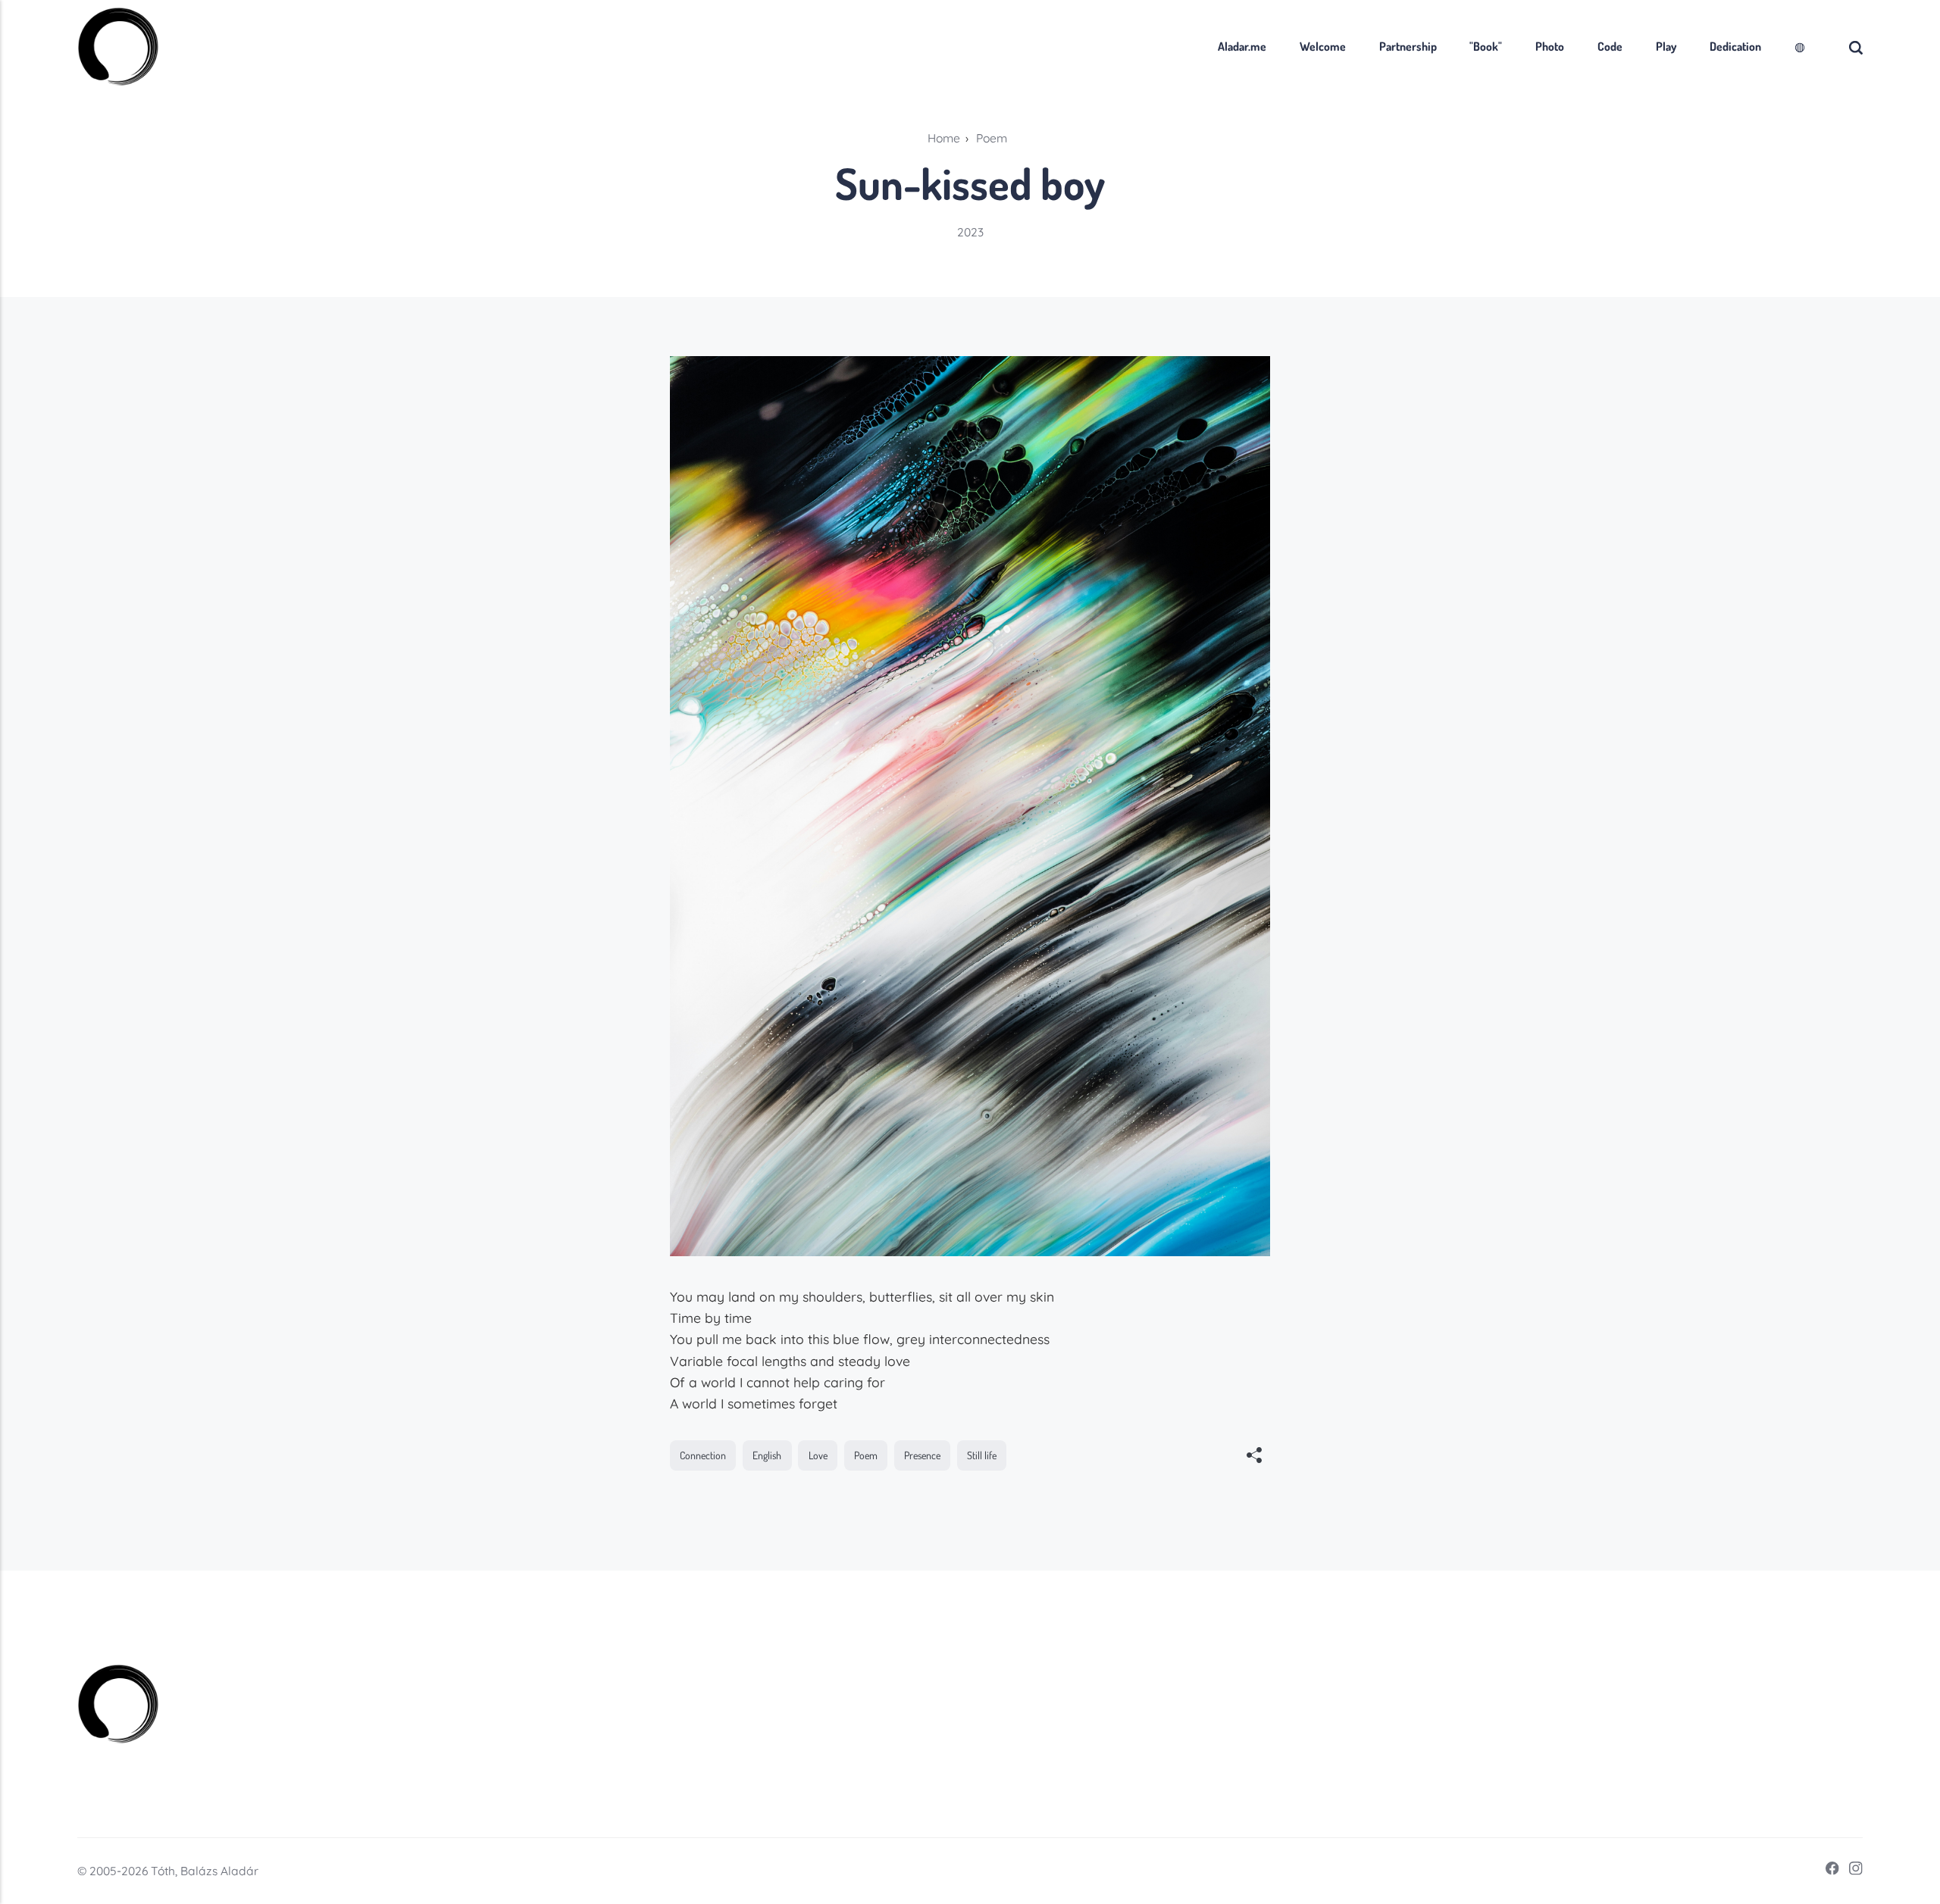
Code (1610, 46)
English (767, 1455)
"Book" (1486, 46)
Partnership (1408, 46)
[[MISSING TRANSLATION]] (1255, 1457)
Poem (866, 1455)
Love (818, 1455)
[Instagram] (1851, 1871)
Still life (982, 1455)
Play (1666, 46)
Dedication (1735, 46)
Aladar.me (1242, 46)
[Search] (1856, 47)
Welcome (1323, 46)
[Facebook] (1827, 1871)
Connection (703, 1455)
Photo (1550, 46)
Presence (922, 1455)
